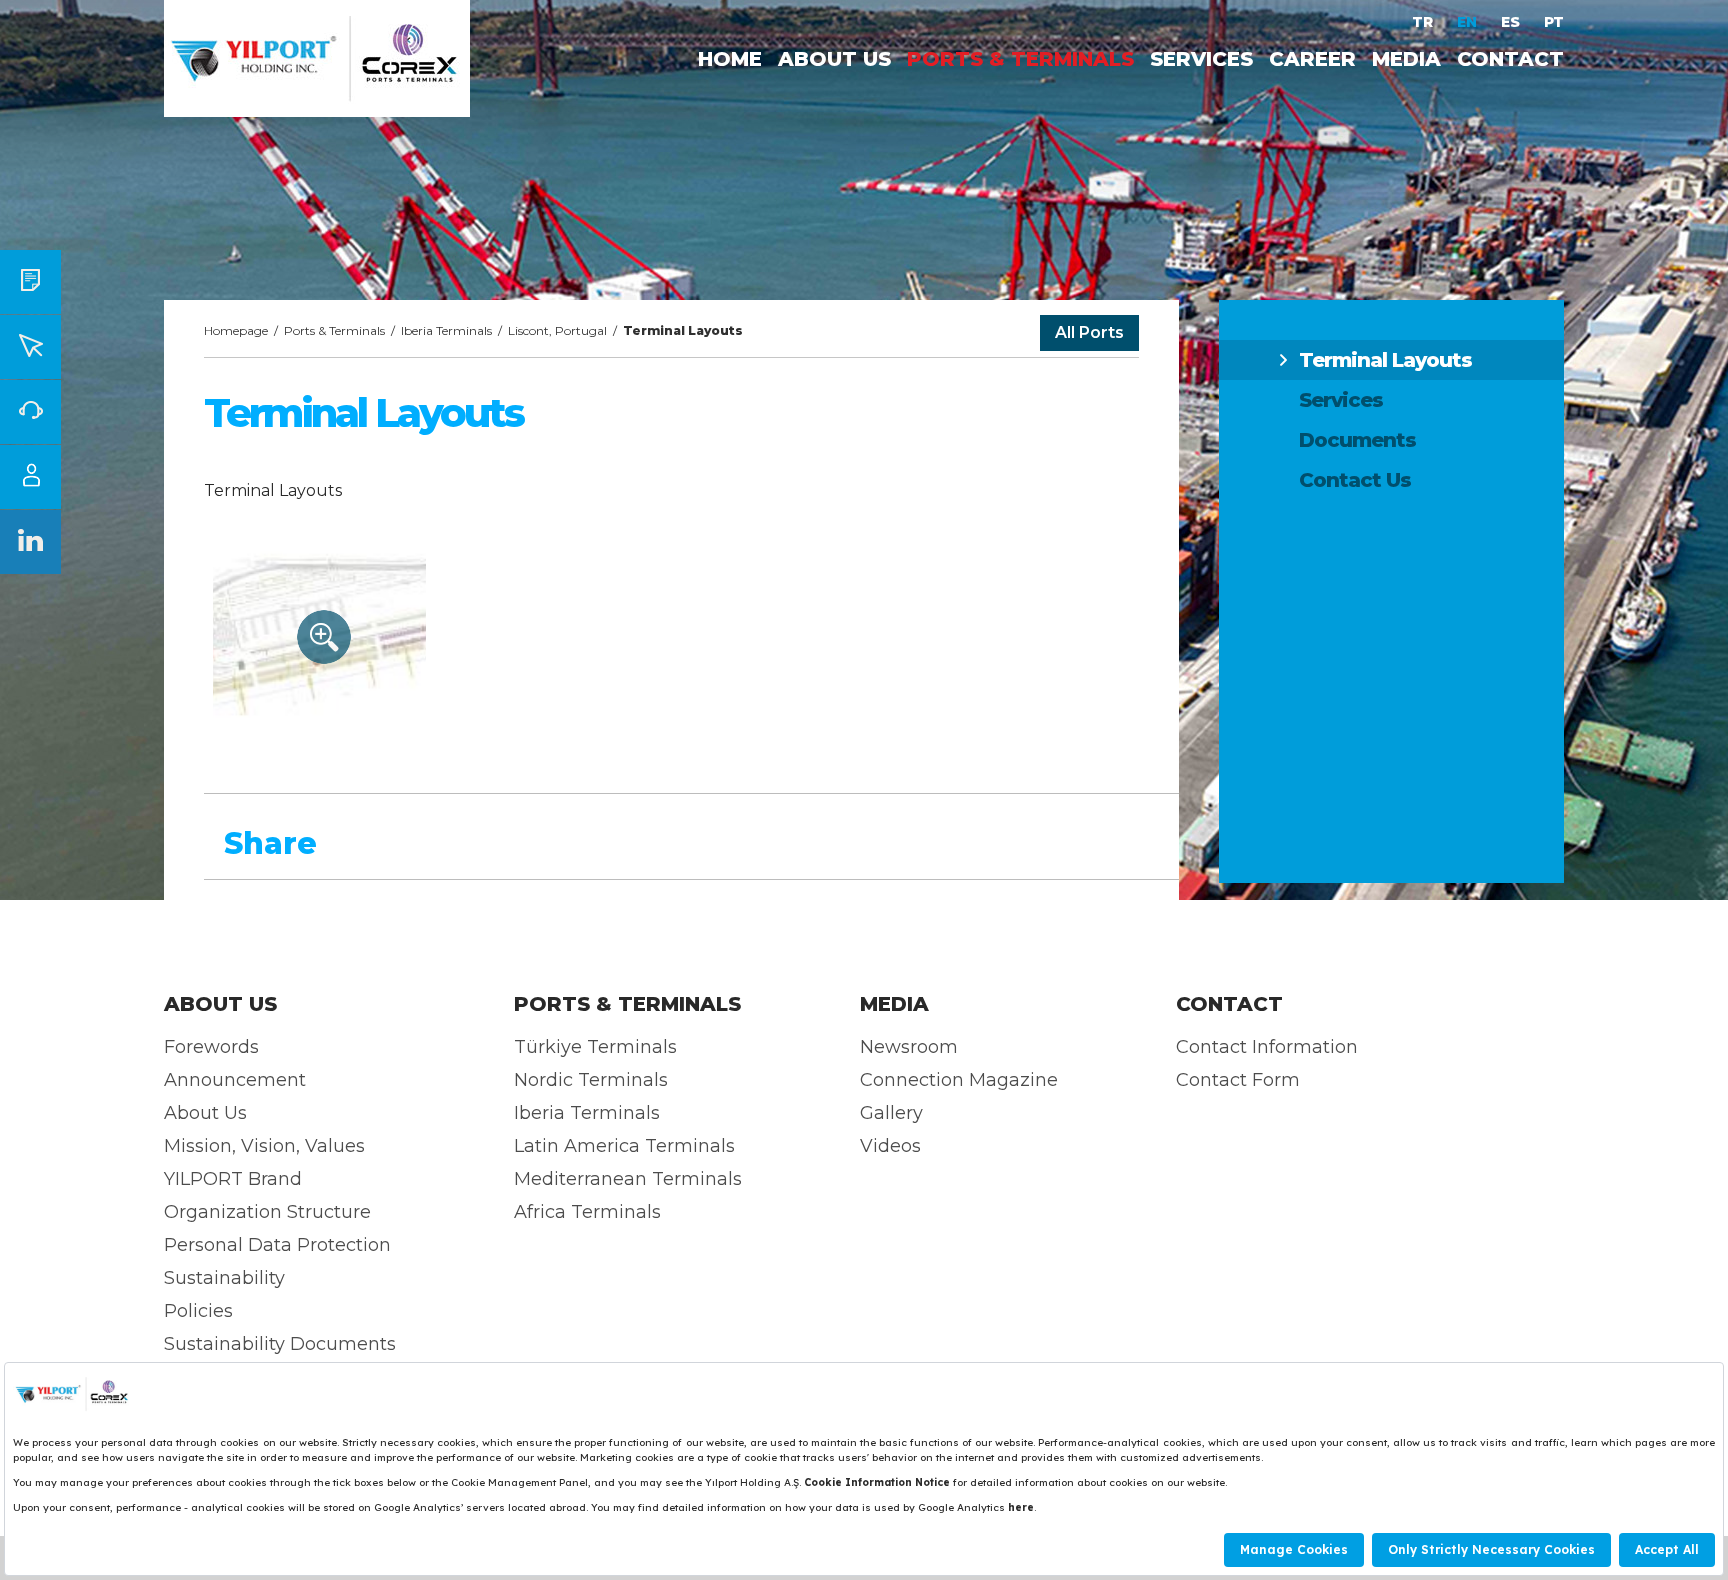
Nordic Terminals (591, 1080)
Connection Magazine (959, 1080)
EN (1469, 22)
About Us (205, 1113)
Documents (1357, 440)
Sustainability (224, 1278)
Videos (890, 1146)
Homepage (236, 330)
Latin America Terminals (624, 1146)
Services (1341, 400)
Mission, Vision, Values (264, 1146)
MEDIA (1406, 59)
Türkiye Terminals (595, 1047)
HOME (730, 59)
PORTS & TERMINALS (1020, 59)
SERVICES (1201, 59)
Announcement (235, 1080)
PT (1554, 22)
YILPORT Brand (233, 1179)
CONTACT (1510, 59)
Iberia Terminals (446, 330)
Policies (198, 1311)
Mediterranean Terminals (628, 1179)
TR (1424, 22)
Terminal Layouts (1385, 360)
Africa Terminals (587, 1212)
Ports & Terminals (334, 330)
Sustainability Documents (280, 1344)
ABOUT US (834, 59)
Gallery (891, 1113)
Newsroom (909, 1047)
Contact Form (1238, 1080)
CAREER (1312, 59)
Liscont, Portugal (557, 330)
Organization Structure (267, 1212)
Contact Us (1355, 480)
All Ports (1089, 332)
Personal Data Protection (277, 1245)
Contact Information (1267, 1047)
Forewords (211, 1047)
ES (1512, 22)
